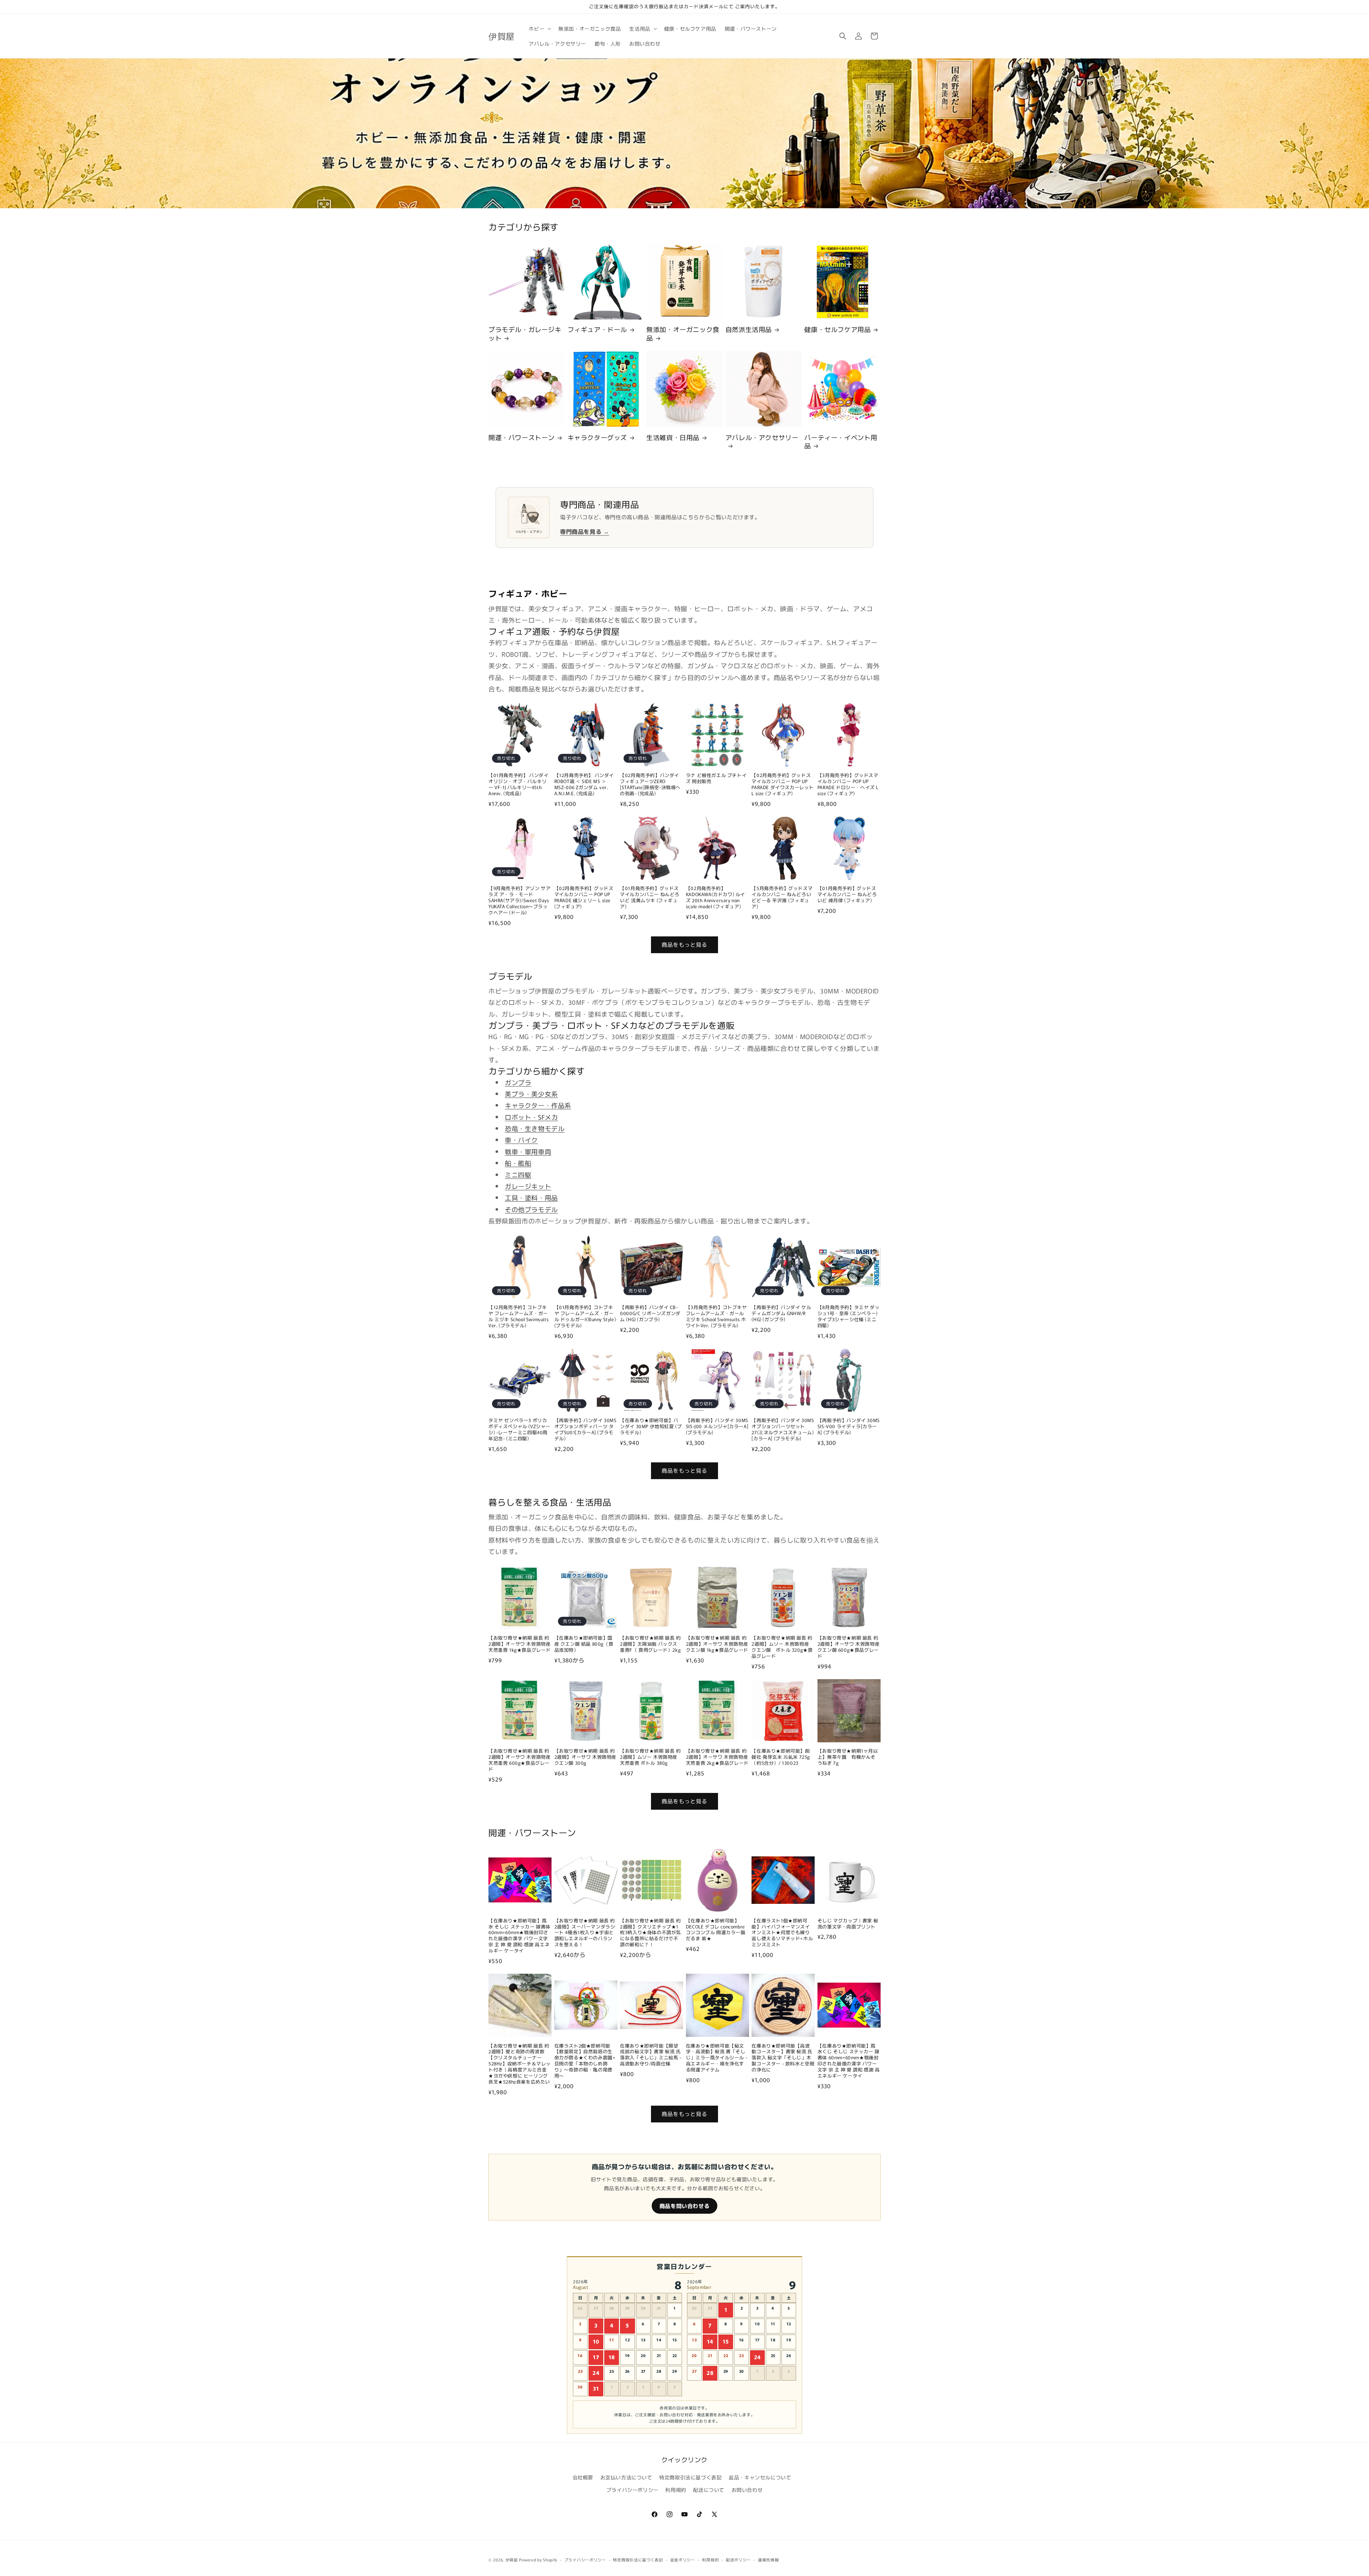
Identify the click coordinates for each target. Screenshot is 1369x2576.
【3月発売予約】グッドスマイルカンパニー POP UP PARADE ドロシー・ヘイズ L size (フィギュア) (848, 784)
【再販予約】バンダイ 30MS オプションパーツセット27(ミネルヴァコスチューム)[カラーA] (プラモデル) (783, 1430)
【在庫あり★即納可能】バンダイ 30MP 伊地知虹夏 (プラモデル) (651, 1427)
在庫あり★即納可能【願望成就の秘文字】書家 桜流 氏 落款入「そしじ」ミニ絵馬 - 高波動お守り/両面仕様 (651, 2055)
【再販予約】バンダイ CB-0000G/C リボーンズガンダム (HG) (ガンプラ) (650, 1313)
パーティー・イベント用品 (841, 442)
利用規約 (676, 2490)
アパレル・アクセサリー (762, 438)
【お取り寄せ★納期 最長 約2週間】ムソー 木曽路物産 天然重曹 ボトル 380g (650, 1757)
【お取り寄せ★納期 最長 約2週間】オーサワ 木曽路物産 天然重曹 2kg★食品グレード (717, 1757)
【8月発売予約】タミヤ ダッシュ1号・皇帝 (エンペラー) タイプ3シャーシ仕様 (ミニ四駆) (848, 1317)
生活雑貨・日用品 (673, 437)
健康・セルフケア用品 (837, 329)
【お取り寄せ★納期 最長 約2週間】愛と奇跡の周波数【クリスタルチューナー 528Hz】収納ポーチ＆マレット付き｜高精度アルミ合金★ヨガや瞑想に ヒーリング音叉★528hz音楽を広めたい (520, 2064)
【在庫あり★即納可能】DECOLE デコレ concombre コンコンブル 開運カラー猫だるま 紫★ (716, 1930)
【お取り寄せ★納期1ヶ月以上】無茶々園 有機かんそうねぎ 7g (848, 1757)
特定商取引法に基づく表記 (690, 2477)
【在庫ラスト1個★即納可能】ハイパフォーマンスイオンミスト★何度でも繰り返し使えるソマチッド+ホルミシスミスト (782, 1933)
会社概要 (583, 2477)
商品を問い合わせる (684, 2206)
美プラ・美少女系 (531, 1094)
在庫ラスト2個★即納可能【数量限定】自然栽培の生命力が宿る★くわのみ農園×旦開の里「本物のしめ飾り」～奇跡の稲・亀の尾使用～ (585, 2061)
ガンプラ (518, 1082)
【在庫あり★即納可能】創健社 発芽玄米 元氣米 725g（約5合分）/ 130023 (781, 1757)
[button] (539, 29)
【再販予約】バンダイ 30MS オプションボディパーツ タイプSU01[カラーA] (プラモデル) (586, 1430)
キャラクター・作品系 (538, 1105)
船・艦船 (518, 1163)
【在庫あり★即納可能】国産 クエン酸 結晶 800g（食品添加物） (584, 1644)
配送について (709, 2490)
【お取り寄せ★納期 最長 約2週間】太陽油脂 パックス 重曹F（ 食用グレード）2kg (650, 1644)
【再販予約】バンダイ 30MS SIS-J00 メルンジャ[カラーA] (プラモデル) (717, 1427)
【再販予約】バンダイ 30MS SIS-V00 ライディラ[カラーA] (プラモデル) (849, 1427)
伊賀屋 (512, 2560)
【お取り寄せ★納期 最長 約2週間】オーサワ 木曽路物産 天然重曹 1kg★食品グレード (520, 1644)
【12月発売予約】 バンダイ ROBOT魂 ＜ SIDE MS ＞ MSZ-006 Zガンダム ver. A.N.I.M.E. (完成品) (584, 784)
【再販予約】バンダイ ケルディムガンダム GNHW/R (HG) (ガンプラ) (781, 1313)
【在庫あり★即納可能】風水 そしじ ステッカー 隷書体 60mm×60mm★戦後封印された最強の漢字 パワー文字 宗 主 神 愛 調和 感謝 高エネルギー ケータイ (519, 1936)
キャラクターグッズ (597, 437)
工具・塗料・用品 (531, 1197)
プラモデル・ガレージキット (525, 334)
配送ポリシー (738, 2560)
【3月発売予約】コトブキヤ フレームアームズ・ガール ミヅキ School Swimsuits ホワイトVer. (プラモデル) (716, 1317)
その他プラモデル (531, 1209)
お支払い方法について (626, 2477)
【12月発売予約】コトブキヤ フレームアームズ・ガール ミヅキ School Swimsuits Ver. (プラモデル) (519, 1317)
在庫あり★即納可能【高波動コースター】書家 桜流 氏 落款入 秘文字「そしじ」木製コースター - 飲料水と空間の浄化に (783, 2058)
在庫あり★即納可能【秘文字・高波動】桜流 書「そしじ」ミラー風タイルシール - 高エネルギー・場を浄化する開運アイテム (717, 2058)
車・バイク (521, 1140)
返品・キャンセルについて (760, 2477)
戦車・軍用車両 (528, 1151)
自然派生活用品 (749, 329)
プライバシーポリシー (632, 2490)
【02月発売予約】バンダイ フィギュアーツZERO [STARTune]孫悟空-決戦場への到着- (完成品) (650, 784)
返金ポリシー (683, 2560)
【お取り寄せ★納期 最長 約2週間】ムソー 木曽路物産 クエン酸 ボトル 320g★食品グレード (783, 1647)
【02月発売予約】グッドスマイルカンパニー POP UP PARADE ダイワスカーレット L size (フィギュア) (783, 784)
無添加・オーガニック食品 (683, 334)
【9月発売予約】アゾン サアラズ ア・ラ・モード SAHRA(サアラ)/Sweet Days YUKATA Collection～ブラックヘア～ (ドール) (519, 900)
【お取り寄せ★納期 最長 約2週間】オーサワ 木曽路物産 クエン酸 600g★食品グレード (848, 1647)
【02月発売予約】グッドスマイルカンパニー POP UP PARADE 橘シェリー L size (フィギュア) (584, 898)
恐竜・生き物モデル (535, 1128)
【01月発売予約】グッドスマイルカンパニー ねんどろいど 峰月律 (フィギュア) (847, 895)
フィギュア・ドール (597, 329)
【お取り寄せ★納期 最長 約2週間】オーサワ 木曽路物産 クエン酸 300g (585, 1757)
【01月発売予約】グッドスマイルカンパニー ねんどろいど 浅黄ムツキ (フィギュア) (650, 898)
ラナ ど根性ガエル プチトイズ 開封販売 (716, 778)
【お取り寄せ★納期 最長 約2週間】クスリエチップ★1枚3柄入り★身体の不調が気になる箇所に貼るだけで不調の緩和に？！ (650, 1933)
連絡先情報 (768, 2560)
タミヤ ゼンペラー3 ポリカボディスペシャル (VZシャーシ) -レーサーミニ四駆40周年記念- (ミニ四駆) (519, 1430)
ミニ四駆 (518, 1175)
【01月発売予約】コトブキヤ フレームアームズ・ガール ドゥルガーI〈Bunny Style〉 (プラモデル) (586, 1317)
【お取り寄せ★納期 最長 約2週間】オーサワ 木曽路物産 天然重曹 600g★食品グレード (519, 1760)
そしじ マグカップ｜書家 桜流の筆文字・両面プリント (848, 1924)
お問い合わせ (747, 2490)
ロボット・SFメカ (531, 1117)
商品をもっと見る (684, 944)
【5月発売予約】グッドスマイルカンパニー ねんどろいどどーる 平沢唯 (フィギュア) (782, 898)
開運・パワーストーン (522, 437)
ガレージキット (528, 1186)
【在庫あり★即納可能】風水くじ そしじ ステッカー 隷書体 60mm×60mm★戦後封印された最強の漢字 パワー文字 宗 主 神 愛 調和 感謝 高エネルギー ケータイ (849, 2061)
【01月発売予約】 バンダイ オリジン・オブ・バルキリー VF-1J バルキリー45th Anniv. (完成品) (518, 784)
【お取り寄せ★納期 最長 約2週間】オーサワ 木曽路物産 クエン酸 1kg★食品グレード (717, 1644)
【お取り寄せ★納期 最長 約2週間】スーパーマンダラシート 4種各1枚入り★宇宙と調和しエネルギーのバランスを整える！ (585, 1933)
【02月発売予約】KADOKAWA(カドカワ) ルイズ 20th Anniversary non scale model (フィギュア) (716, 898)
